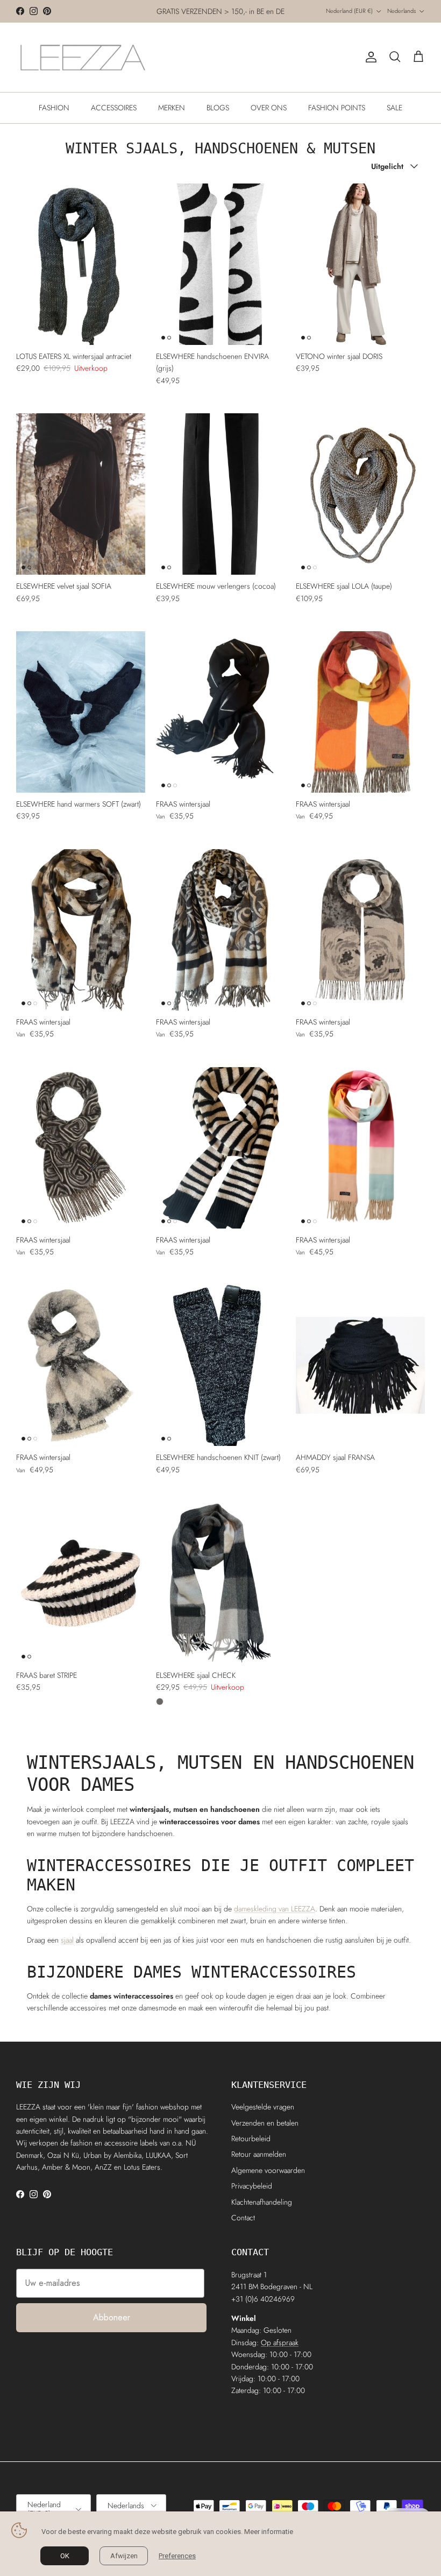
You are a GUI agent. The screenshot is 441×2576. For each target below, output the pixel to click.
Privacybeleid (252, 2186)
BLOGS (218, 108)
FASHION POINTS (337, 108)
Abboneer (112, 2317)
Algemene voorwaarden (268, 2170)
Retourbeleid (251, 2139)
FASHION (54, 108)
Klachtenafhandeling (262, 2202)
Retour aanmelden (259, 2154)
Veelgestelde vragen (263, 2107)
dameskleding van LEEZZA (275, 1909)
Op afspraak (280, 2342)
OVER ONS (269, 108)
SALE (394, 108)
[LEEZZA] (83, 57)
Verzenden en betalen (265, 2123)
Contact (243, 2218)
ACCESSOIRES (114, 108)
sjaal (67, 1940)
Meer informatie (269, 2532)
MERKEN (172, 108)
